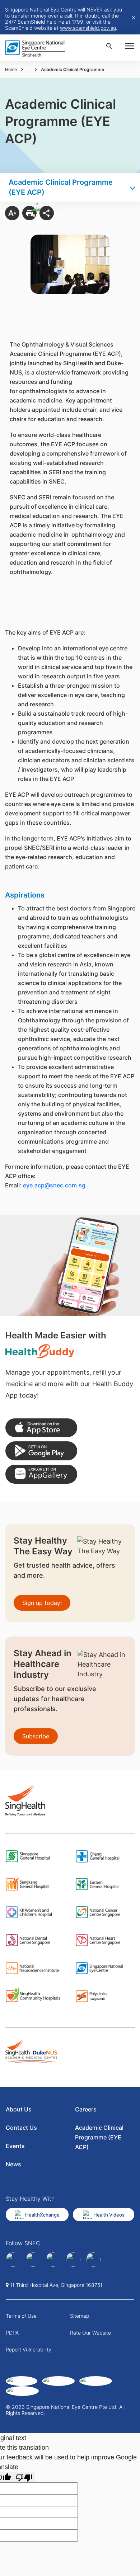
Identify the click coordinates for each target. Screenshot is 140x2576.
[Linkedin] (33, 2260)
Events (15, 2146)
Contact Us (21, 2128)
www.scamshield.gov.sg (88, 28)
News (13, 2164)
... (29, 69)
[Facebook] (13, 2260)
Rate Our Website (90, 2333)
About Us (19, 2109)
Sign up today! (42, 1603)
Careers (86, 2109)
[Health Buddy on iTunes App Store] (41, 1428)
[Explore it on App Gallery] (41, 1474)
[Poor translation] (24, 2477)
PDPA (12, 2333)
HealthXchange (42, 2215)
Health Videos (109, 2215)
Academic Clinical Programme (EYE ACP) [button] (61, 187)
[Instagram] (53, 2260)
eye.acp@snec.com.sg (54, 1185)
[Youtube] (93, 2260)
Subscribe (36, 1736)
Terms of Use (21, 2316)
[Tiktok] (73, 2260)
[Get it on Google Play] (41, 1451)
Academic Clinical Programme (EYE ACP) (99, 2137)
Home (11, 69)
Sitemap (80, 2316)
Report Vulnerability (29, 2349)
